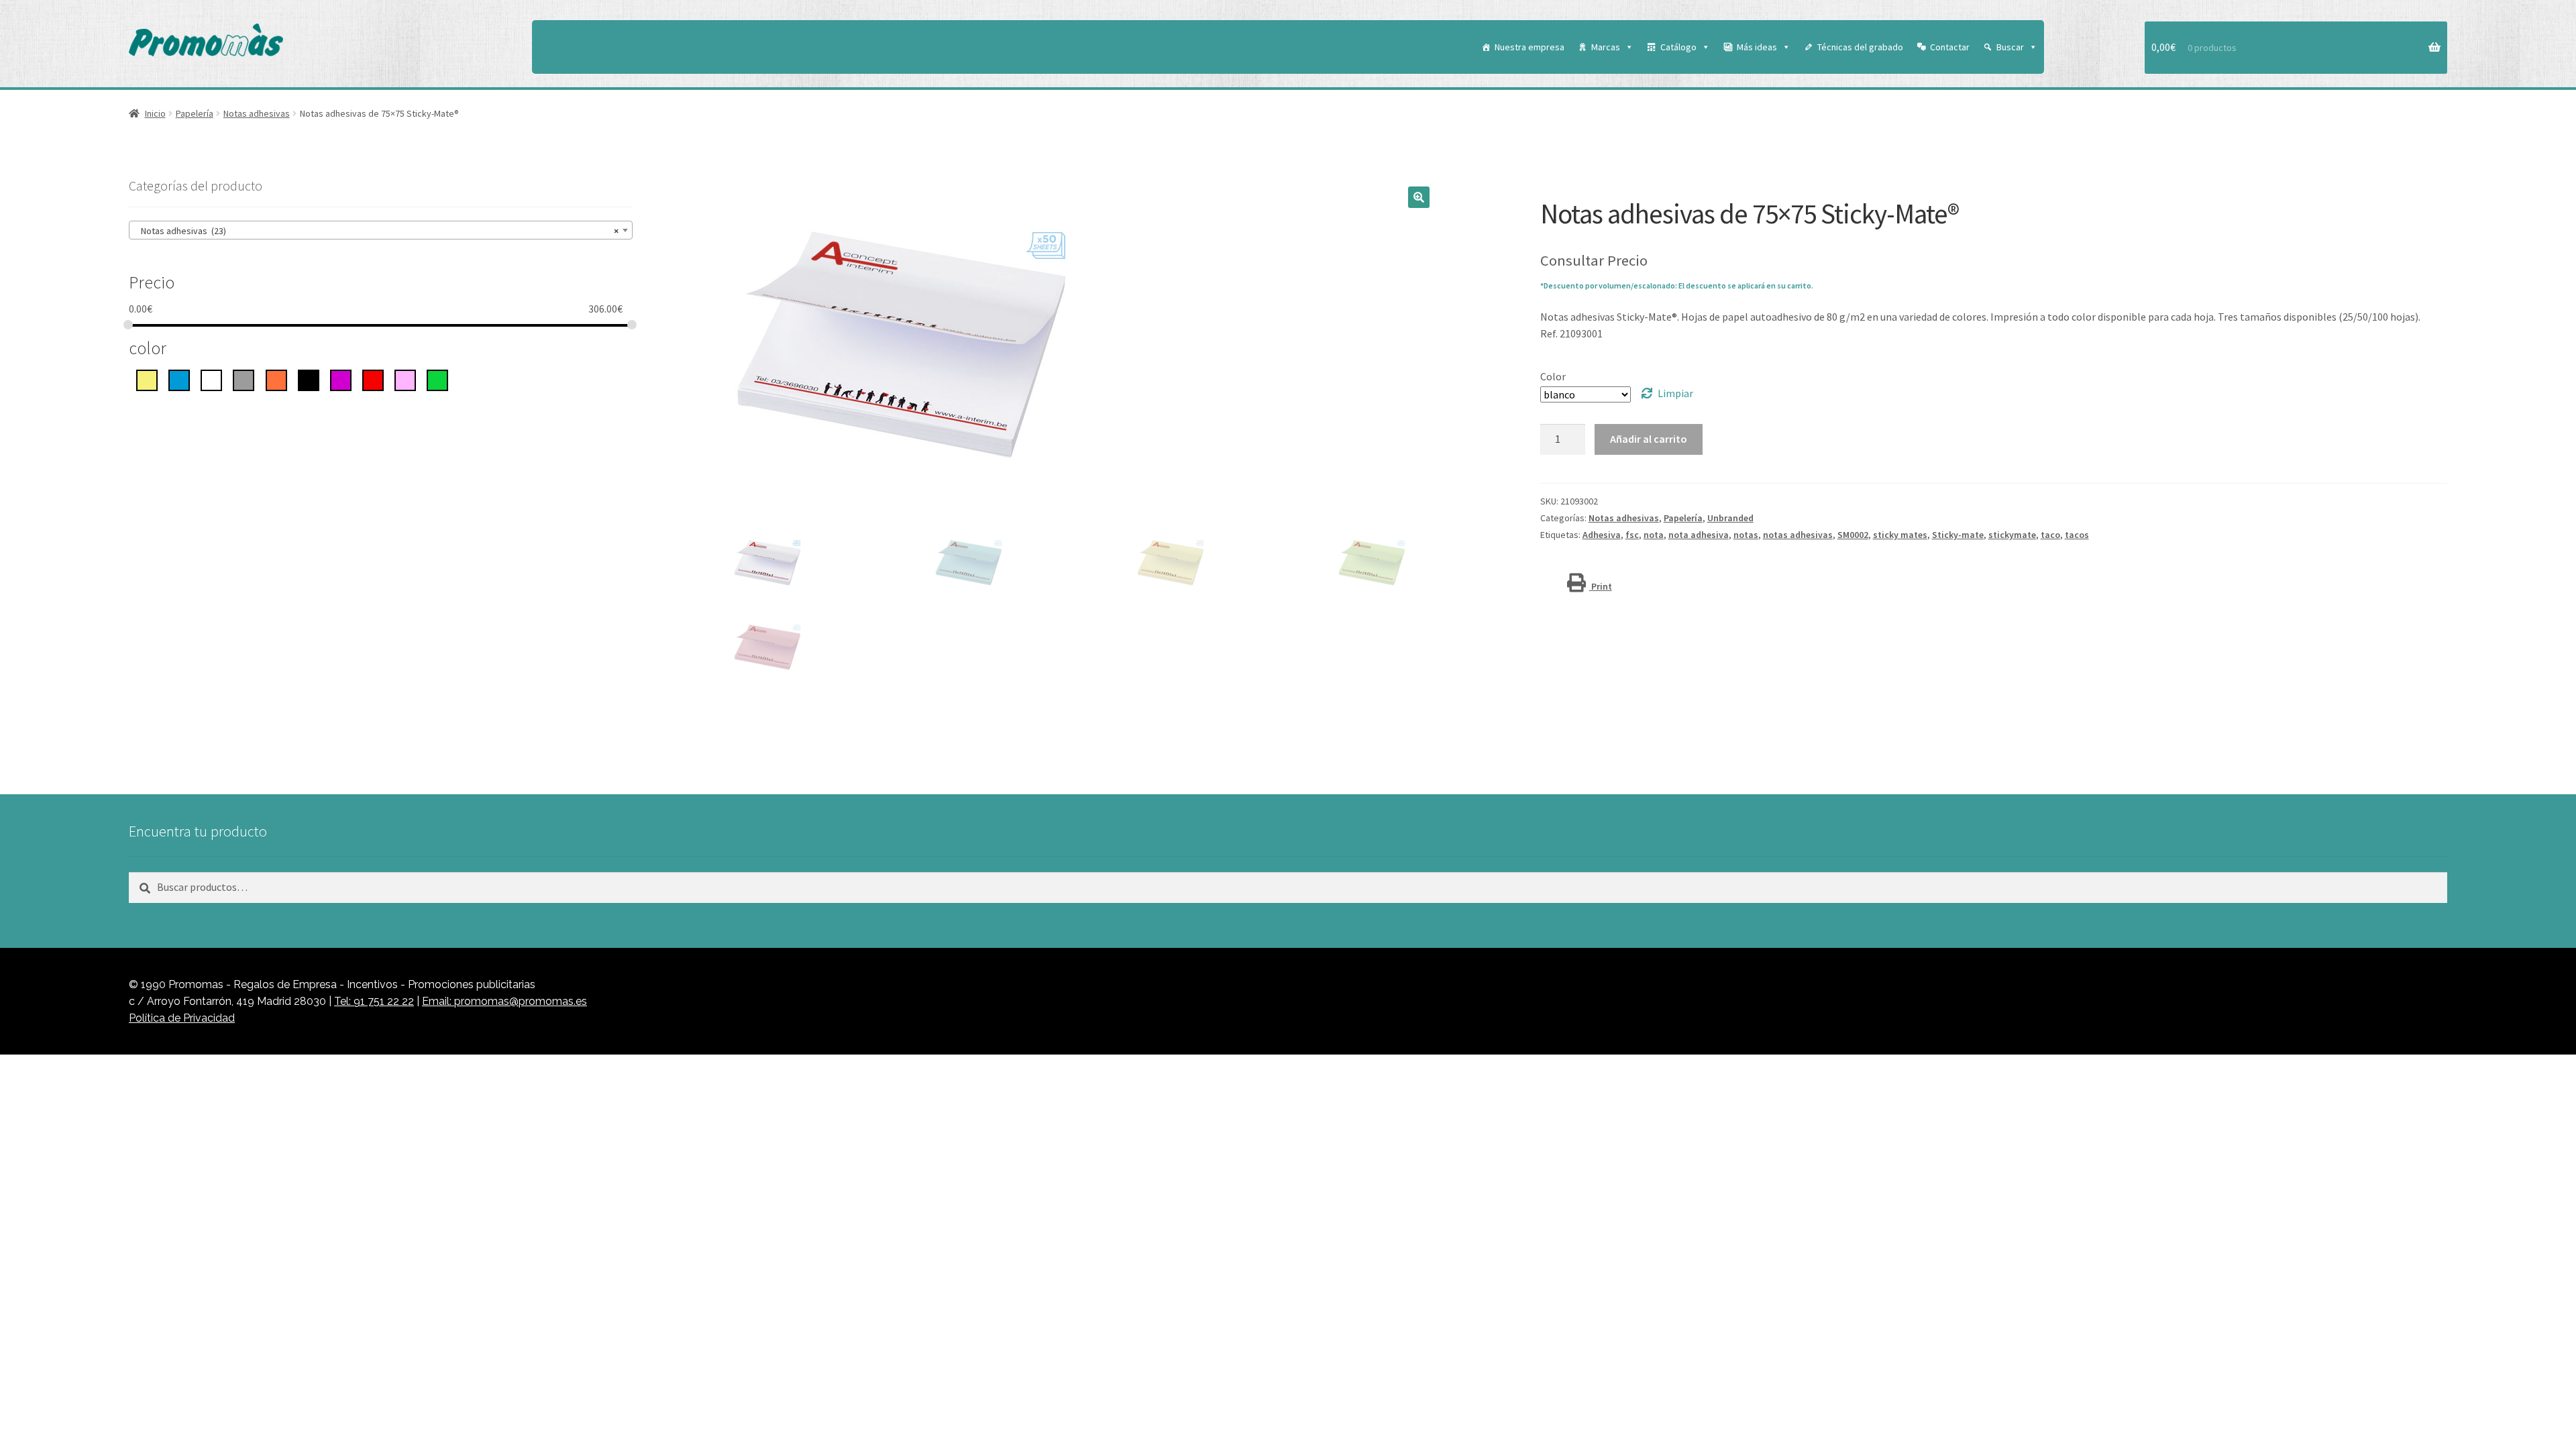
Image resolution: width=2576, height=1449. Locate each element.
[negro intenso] (309, 379)
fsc (1632, 535)
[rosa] (405, 379)
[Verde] (437, 379)
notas (1746, 535)
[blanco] (211, 379)
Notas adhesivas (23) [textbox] (377, 231)
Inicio (155, 113)
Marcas (1606, 47)
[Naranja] (276, 379)
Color (1553, 376)
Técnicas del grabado (1860, 47)
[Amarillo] (147, 379)
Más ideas (1757, 47)
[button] (1419, 197)
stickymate (2012, 535)
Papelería (195, 113)
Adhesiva (1602, 535)
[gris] (244, 379)
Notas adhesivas (257, 113)
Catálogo (1678, 47)
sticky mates (1900, 535)
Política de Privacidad (182, 1018)
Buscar (2010, 47)
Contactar (1950, 47)
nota (1654, 535)
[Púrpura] (341, 379)
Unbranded (1730, 518)
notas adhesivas (1798, 535)
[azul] (179, 379)
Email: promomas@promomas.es (504, 1001)
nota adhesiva (1699, 535)
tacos (2077, 535)
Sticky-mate (1958, 535)
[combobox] (381, 230)
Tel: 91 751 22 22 (374, 1001)
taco (2050, 535)
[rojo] (373, 379)
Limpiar (1675, 393)
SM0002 (1853, 535)
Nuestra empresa (1529, 47)
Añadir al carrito (1649, 439)
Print (1601, 586)
